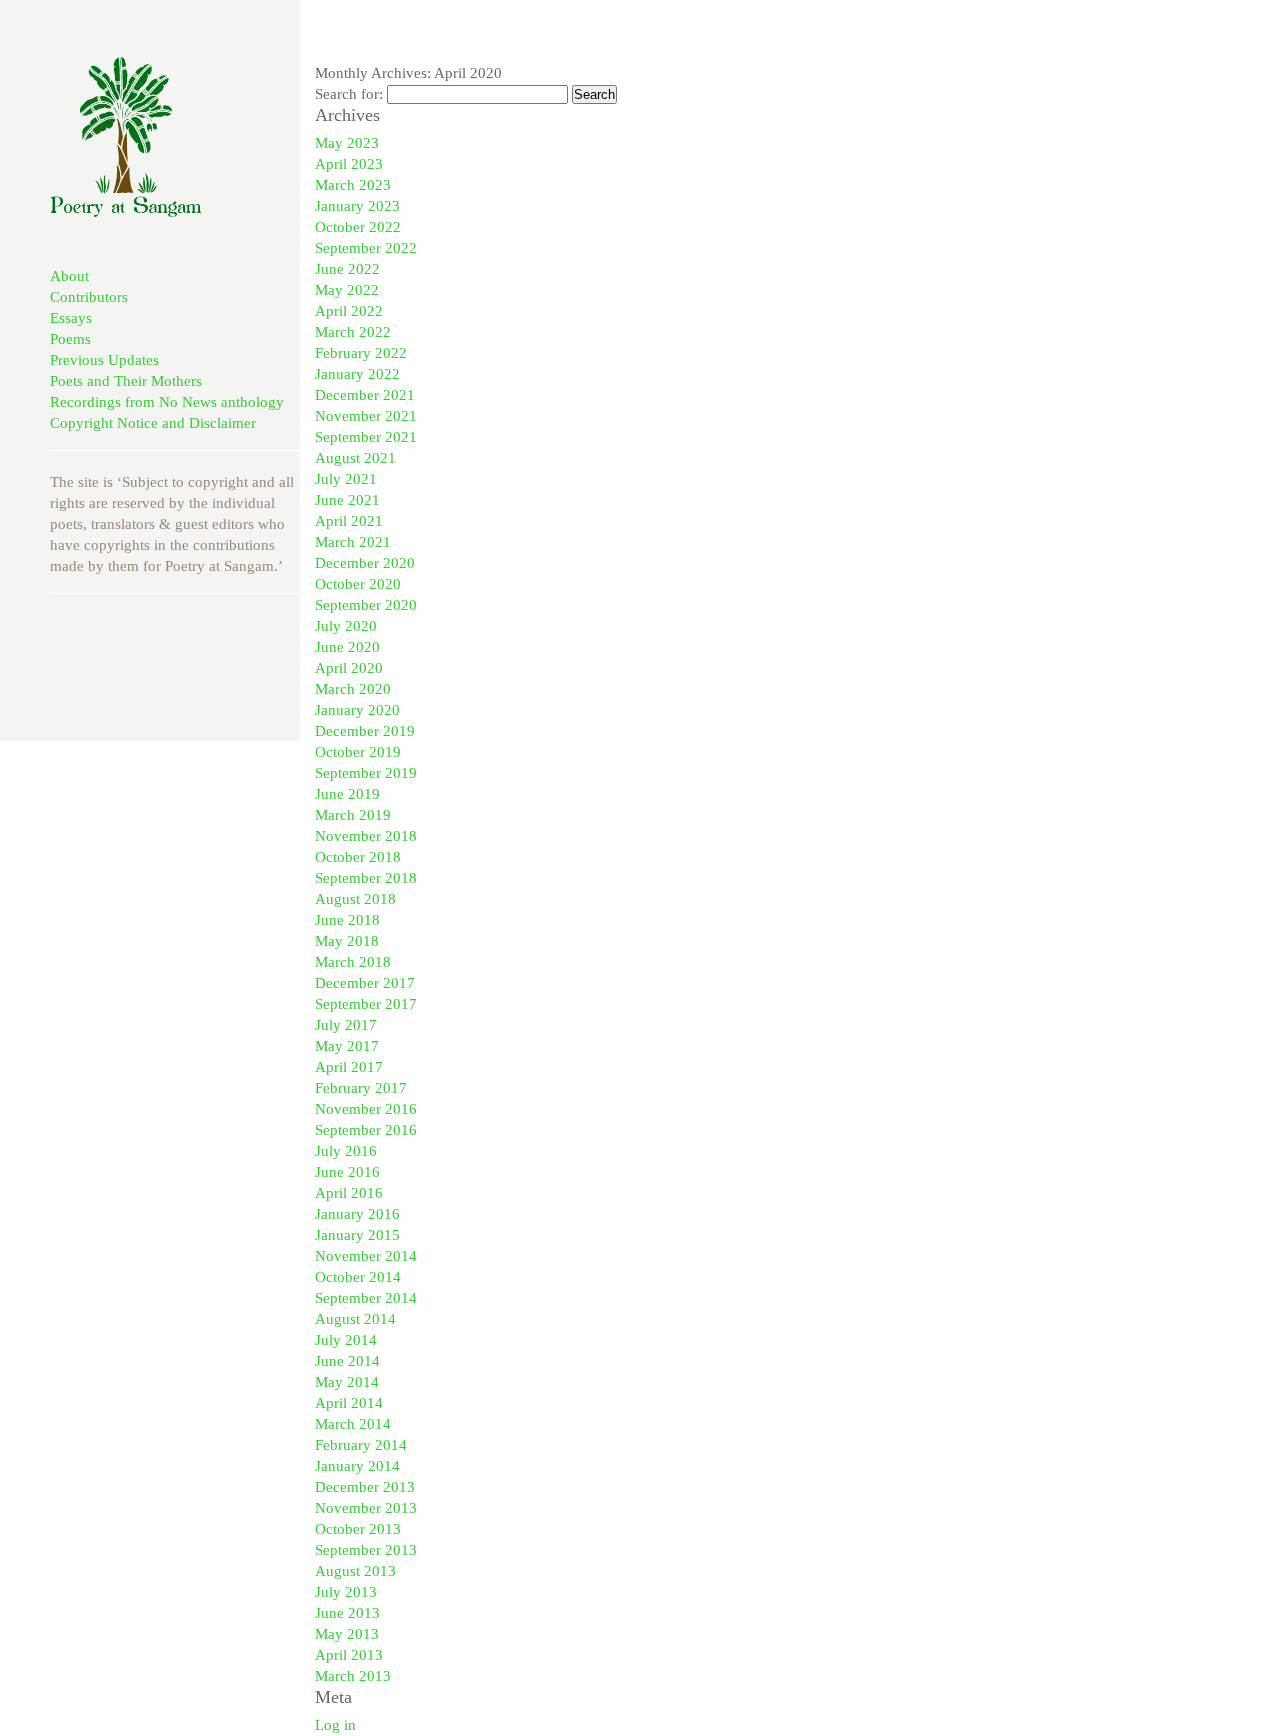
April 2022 (349, 311)
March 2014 (353, 1424)
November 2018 (366, 836)
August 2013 (355, 1571)
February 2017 (361, 1088)
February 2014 (361, 1445)
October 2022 (358, 227)
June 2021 (347, 500)
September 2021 (366, 437)
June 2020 (347, 647)
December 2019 (365, 731)
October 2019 (358, 752)
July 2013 (346, 1592)
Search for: (349, 94)
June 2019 (347, 794)
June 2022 (347, 269)
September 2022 (366, 248)
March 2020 (353, 689)
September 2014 (366, 1298)
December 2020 (365, 563)
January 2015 (357, 1235)
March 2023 (353, 185)
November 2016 (366, 1109)
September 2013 (366, 1550)
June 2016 (347, 1172)
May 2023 (347, 143)
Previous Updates (104, 360)
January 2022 (357, 374)
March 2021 (353, 542)
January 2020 (357, 710)
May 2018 (347, 941)
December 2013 (365, 1487)
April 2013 (349, 1655)
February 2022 (361, 353)
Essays (71, 318)
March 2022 (353, 332)
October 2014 (358, 1277)
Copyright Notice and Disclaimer (153, 423)
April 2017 (349, 1067)
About (69, 276)
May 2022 (347, 290)
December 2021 (365, 395)
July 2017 (346, 1025)
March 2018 (353, 962)
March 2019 (353, 815)
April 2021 (349, 521)
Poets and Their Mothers (126, 381)
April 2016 (349, 1193)
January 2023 (357, 206)
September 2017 (366, 1004)
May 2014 (347, 1382)
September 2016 (366, 1130)
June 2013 (347, 1613)
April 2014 (349, 1403)
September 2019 (366, 773)
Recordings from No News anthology (167, 402)
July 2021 (346, 479)
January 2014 (357, 1466)
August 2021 (355, 458)
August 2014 (355, 1319)
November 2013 (366, 1508)
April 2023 (349, 164)
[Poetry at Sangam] (126, 212)
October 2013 (358, 1529)
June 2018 (347, 920)
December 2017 (365, 983)
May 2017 (347, 1046)
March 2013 (353, 1676)
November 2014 (366, 1256)
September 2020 (366, 605)
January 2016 (357, 1214)
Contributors (89, 297)
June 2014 (347, 1361)
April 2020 (349, 668)
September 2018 (366, 878)
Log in (335, 1725)
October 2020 (358, 584)
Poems (70, 339)
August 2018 (355, 899)
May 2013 (347, 1634)
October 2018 (358, 857)
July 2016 (346, 1151)
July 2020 (346, 626)
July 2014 (346, 1340)
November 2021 (366, 416)
